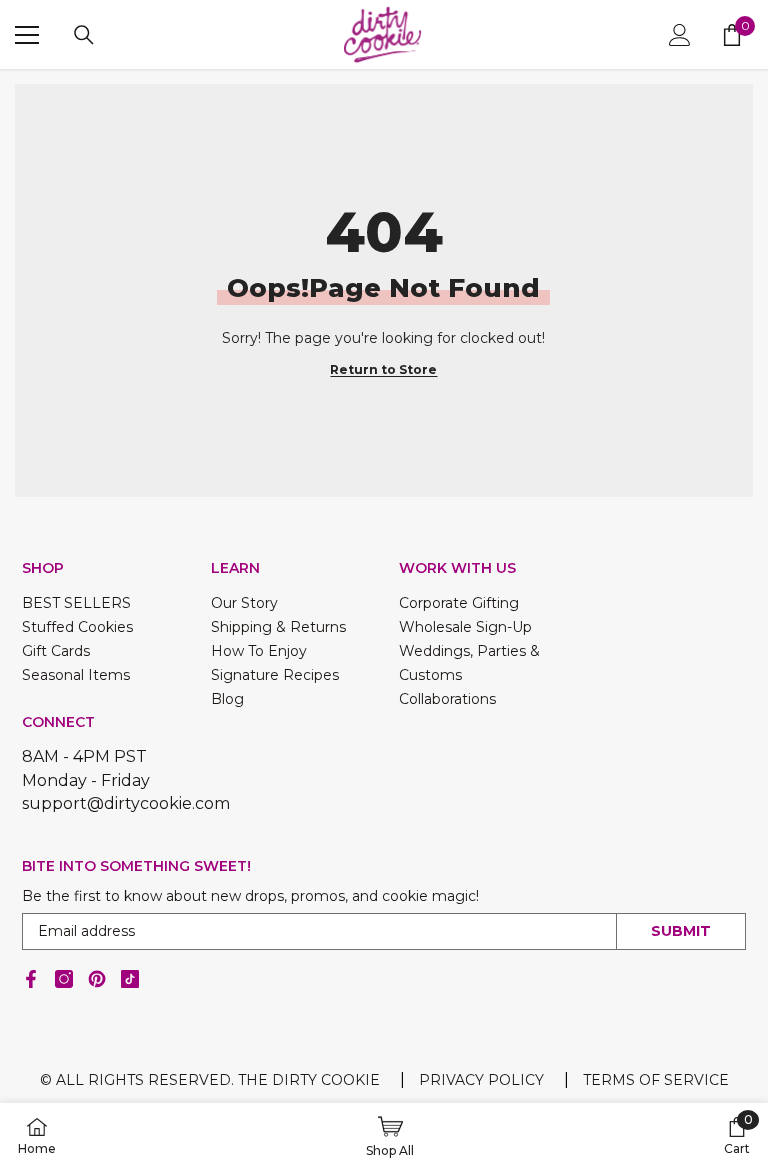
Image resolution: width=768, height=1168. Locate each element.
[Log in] (680, 35)
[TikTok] (130, 979)
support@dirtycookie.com (126, 803)
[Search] (84, 35)
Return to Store (383, 370)
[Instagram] (64, 979)
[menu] (27, 35)
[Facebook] (31, 979)
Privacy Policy (481, 1080)
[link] (737, 1136)
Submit (681, 931)
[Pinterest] (97, 979)
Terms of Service (656, 1080)
